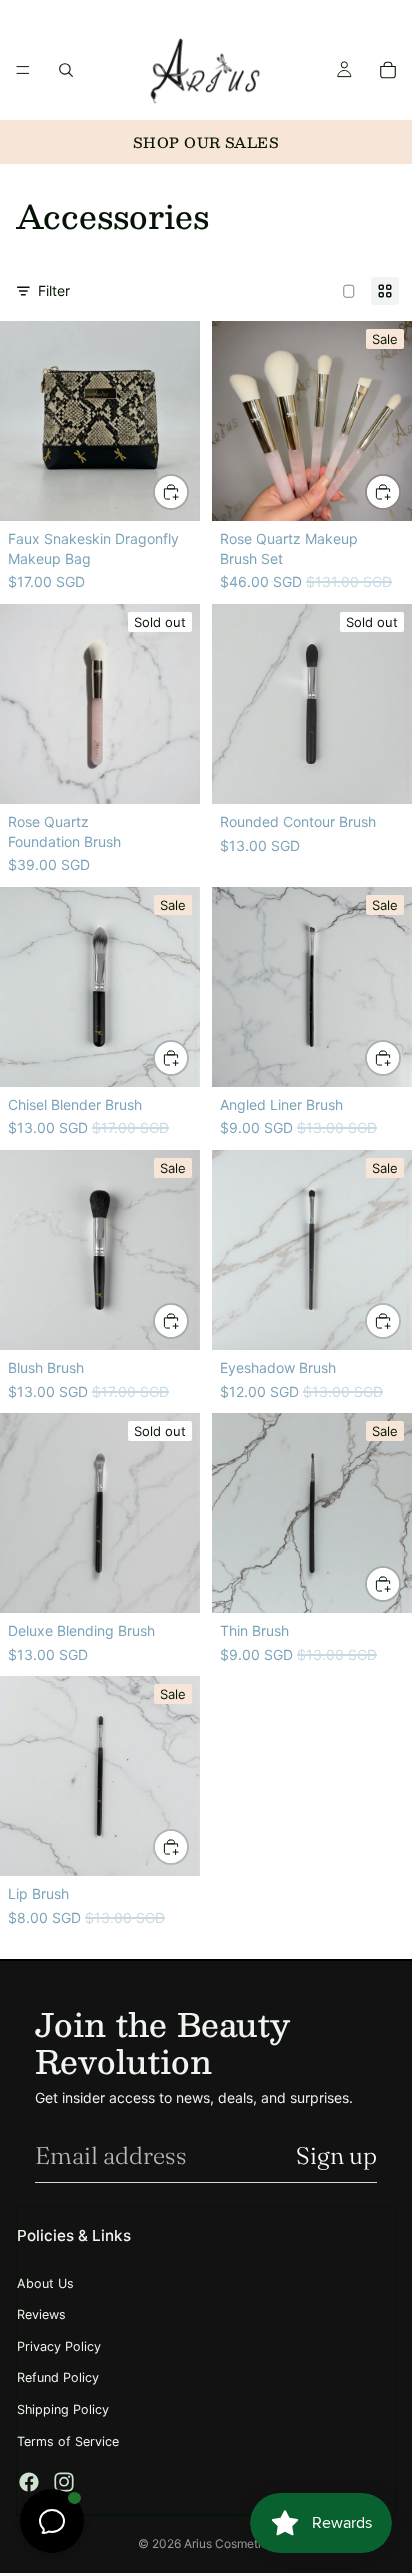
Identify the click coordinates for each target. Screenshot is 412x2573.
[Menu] (23, 70)
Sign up (336, 2155)
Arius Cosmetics (229, 2543)
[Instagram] (64, 2482)
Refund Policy (58, 2377)
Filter (54, 290)
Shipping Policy (63, 2409)
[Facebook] (29, 2482)
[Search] (66, 70)
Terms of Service (68, 2441)
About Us (45, 2283)
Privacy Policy (59, 2346)
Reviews (41, 2314)
